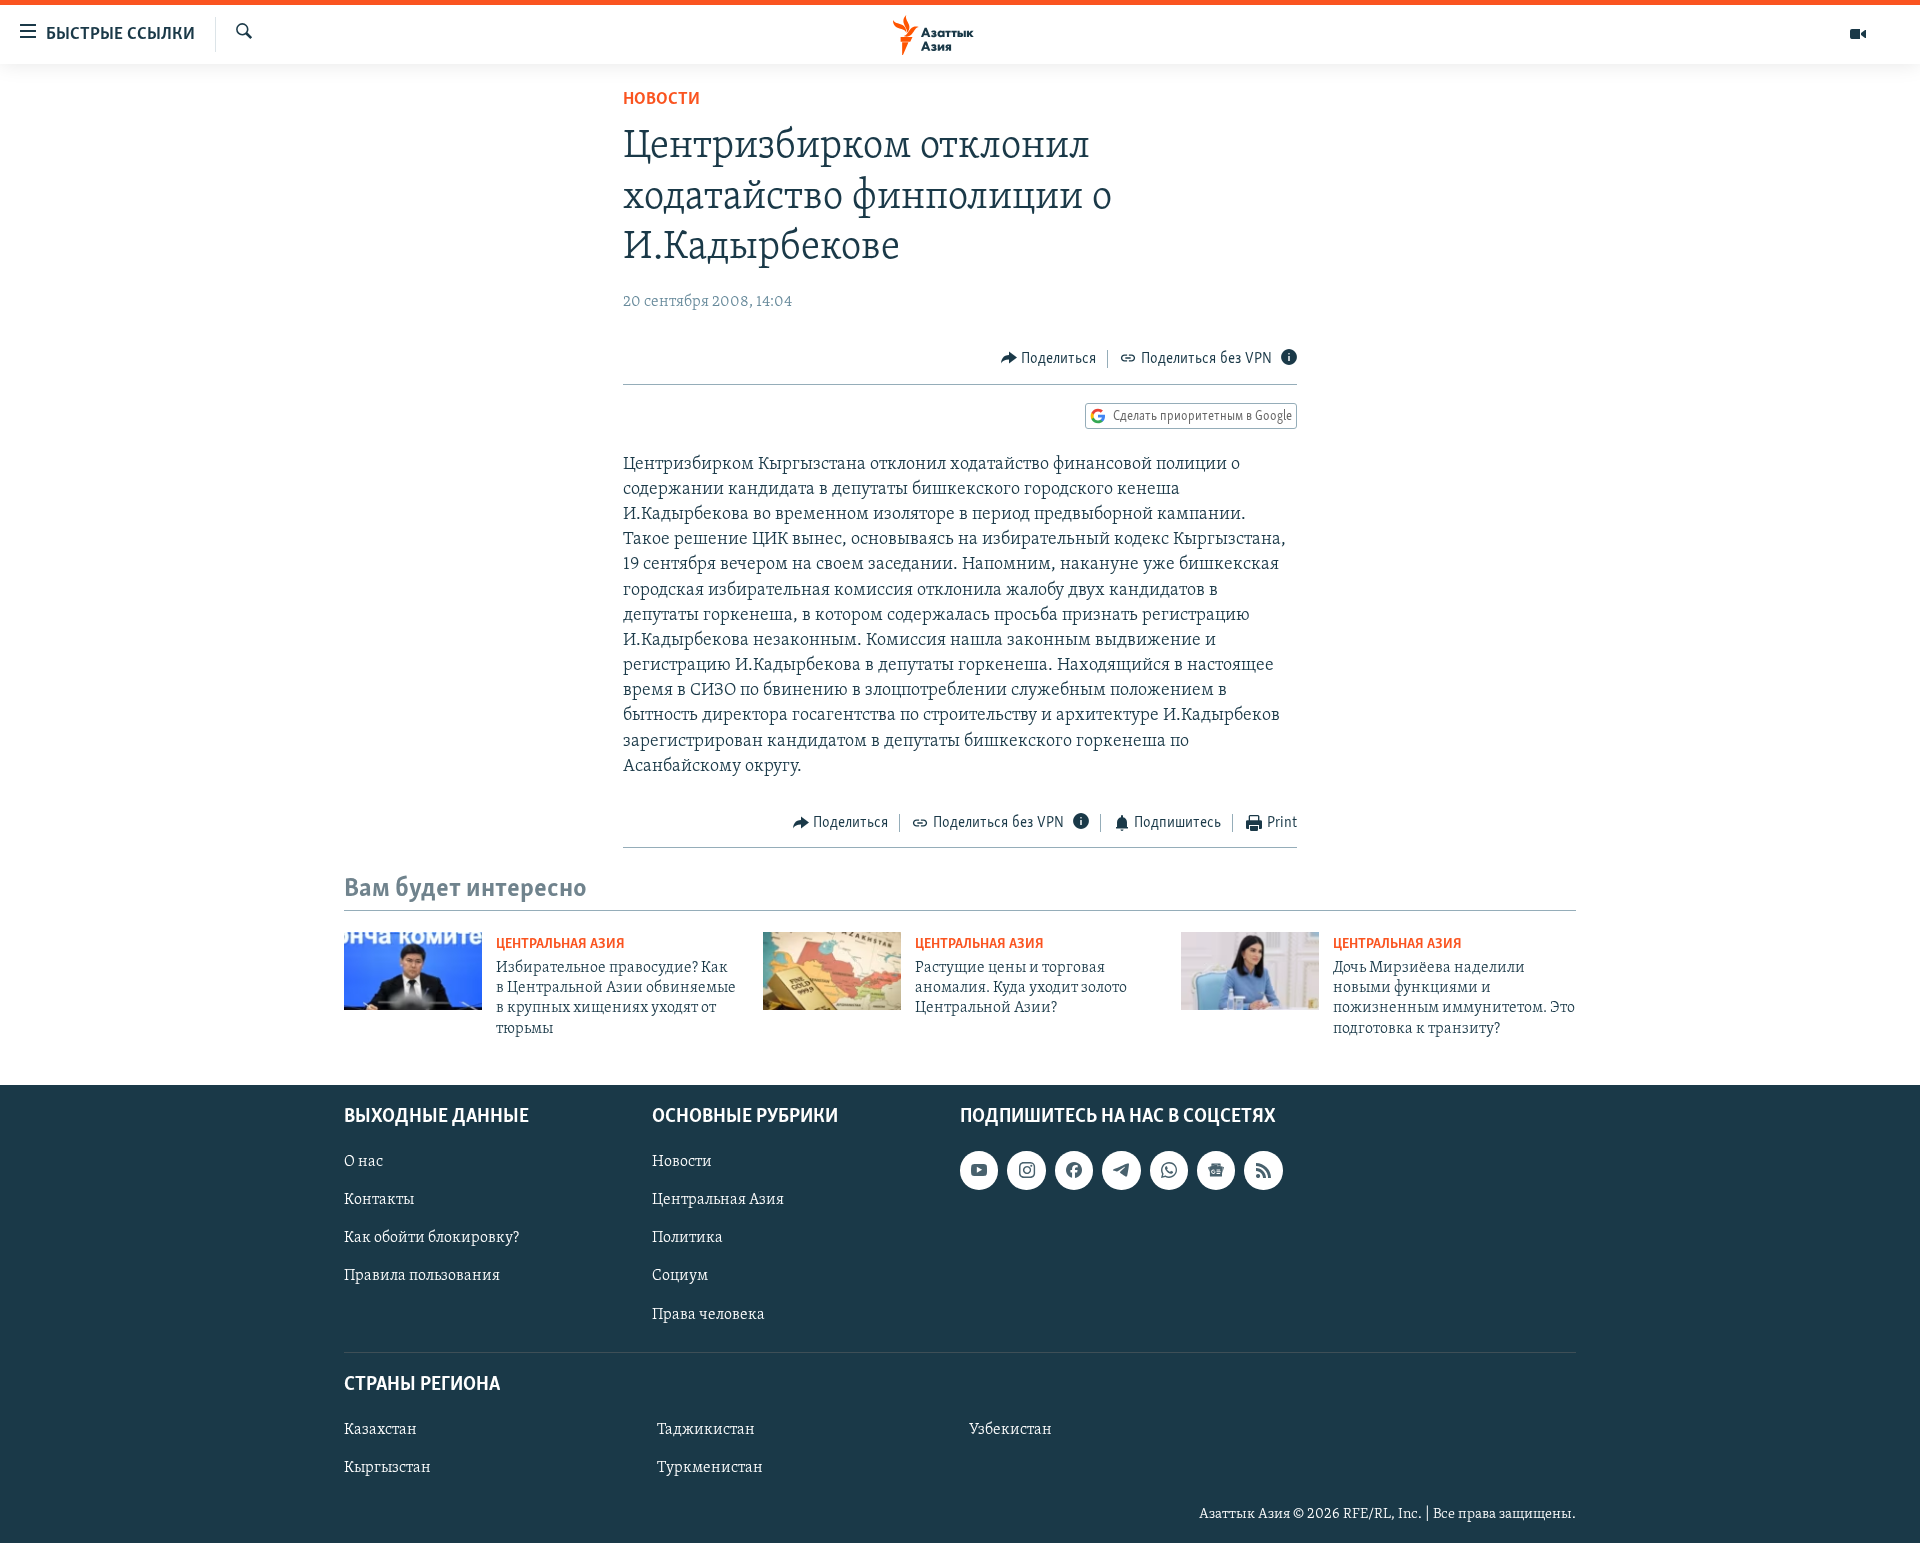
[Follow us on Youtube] (979, 1171)
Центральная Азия (560, 944)
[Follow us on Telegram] (1121, 1171)
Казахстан (380, 1430)
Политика (687, 1239)
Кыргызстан (387, 1468)
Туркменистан (710, 1468)
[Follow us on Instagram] (1026, 1171)
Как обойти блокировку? (431, 1239)
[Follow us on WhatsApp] (1169, 1171)
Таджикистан (706, 1430)
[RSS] (1263, 1171)
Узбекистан (1010, 1430)
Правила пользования (422, 1277)
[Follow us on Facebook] (1074, 1171)
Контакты (379, 1201)
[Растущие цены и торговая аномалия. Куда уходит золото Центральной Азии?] (832, 971)
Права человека (708, 1315)
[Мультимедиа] (1858, 34)
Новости (661, 100)
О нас (363, 1163)
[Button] (1049, 359)
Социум (680, 1277)
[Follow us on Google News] (1216, 1171)
